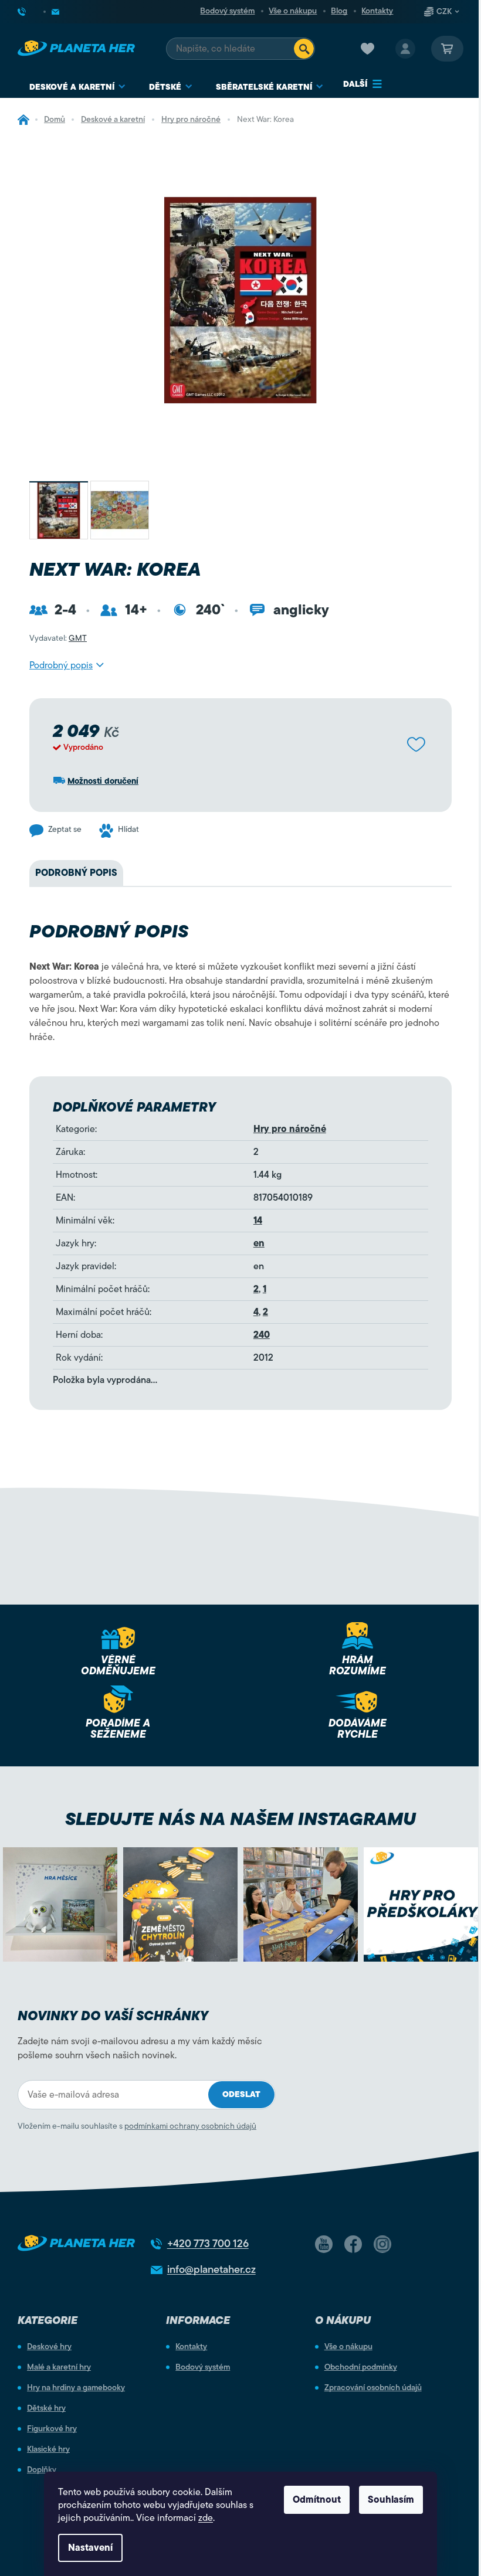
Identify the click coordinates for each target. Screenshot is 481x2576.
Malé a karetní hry (59, 2367)
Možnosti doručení (103, 781)
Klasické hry (48, 2449)
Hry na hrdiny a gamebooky (76, 2388)
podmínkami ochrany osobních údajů (190, 2126)
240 (262, 1335)
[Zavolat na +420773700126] (31, 12)
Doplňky (42, 2470)
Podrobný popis (61, 665)
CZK (444, 12)
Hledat (304, 49)
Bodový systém (227, 11)
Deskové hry (49, 2347)
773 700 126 (208, 2244)
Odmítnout (317, 2500)
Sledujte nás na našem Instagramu (240, 1819)
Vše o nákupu (293, 11)
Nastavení (90, 2548)
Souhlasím (391, 2500)
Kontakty (377, 11)
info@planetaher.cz (211, 2269)
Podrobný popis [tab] (76, 873)
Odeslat (241, 2094)
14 (258, 1221)
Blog (339, 11)
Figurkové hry (52, 2429)
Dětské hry (46, 2408)
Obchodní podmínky (361, 2367)
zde (206, 2518)
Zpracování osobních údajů (373, 2388)
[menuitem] (77, 87)
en (259, 1243)
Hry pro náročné (290, 1129)
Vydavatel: (58, 638)
